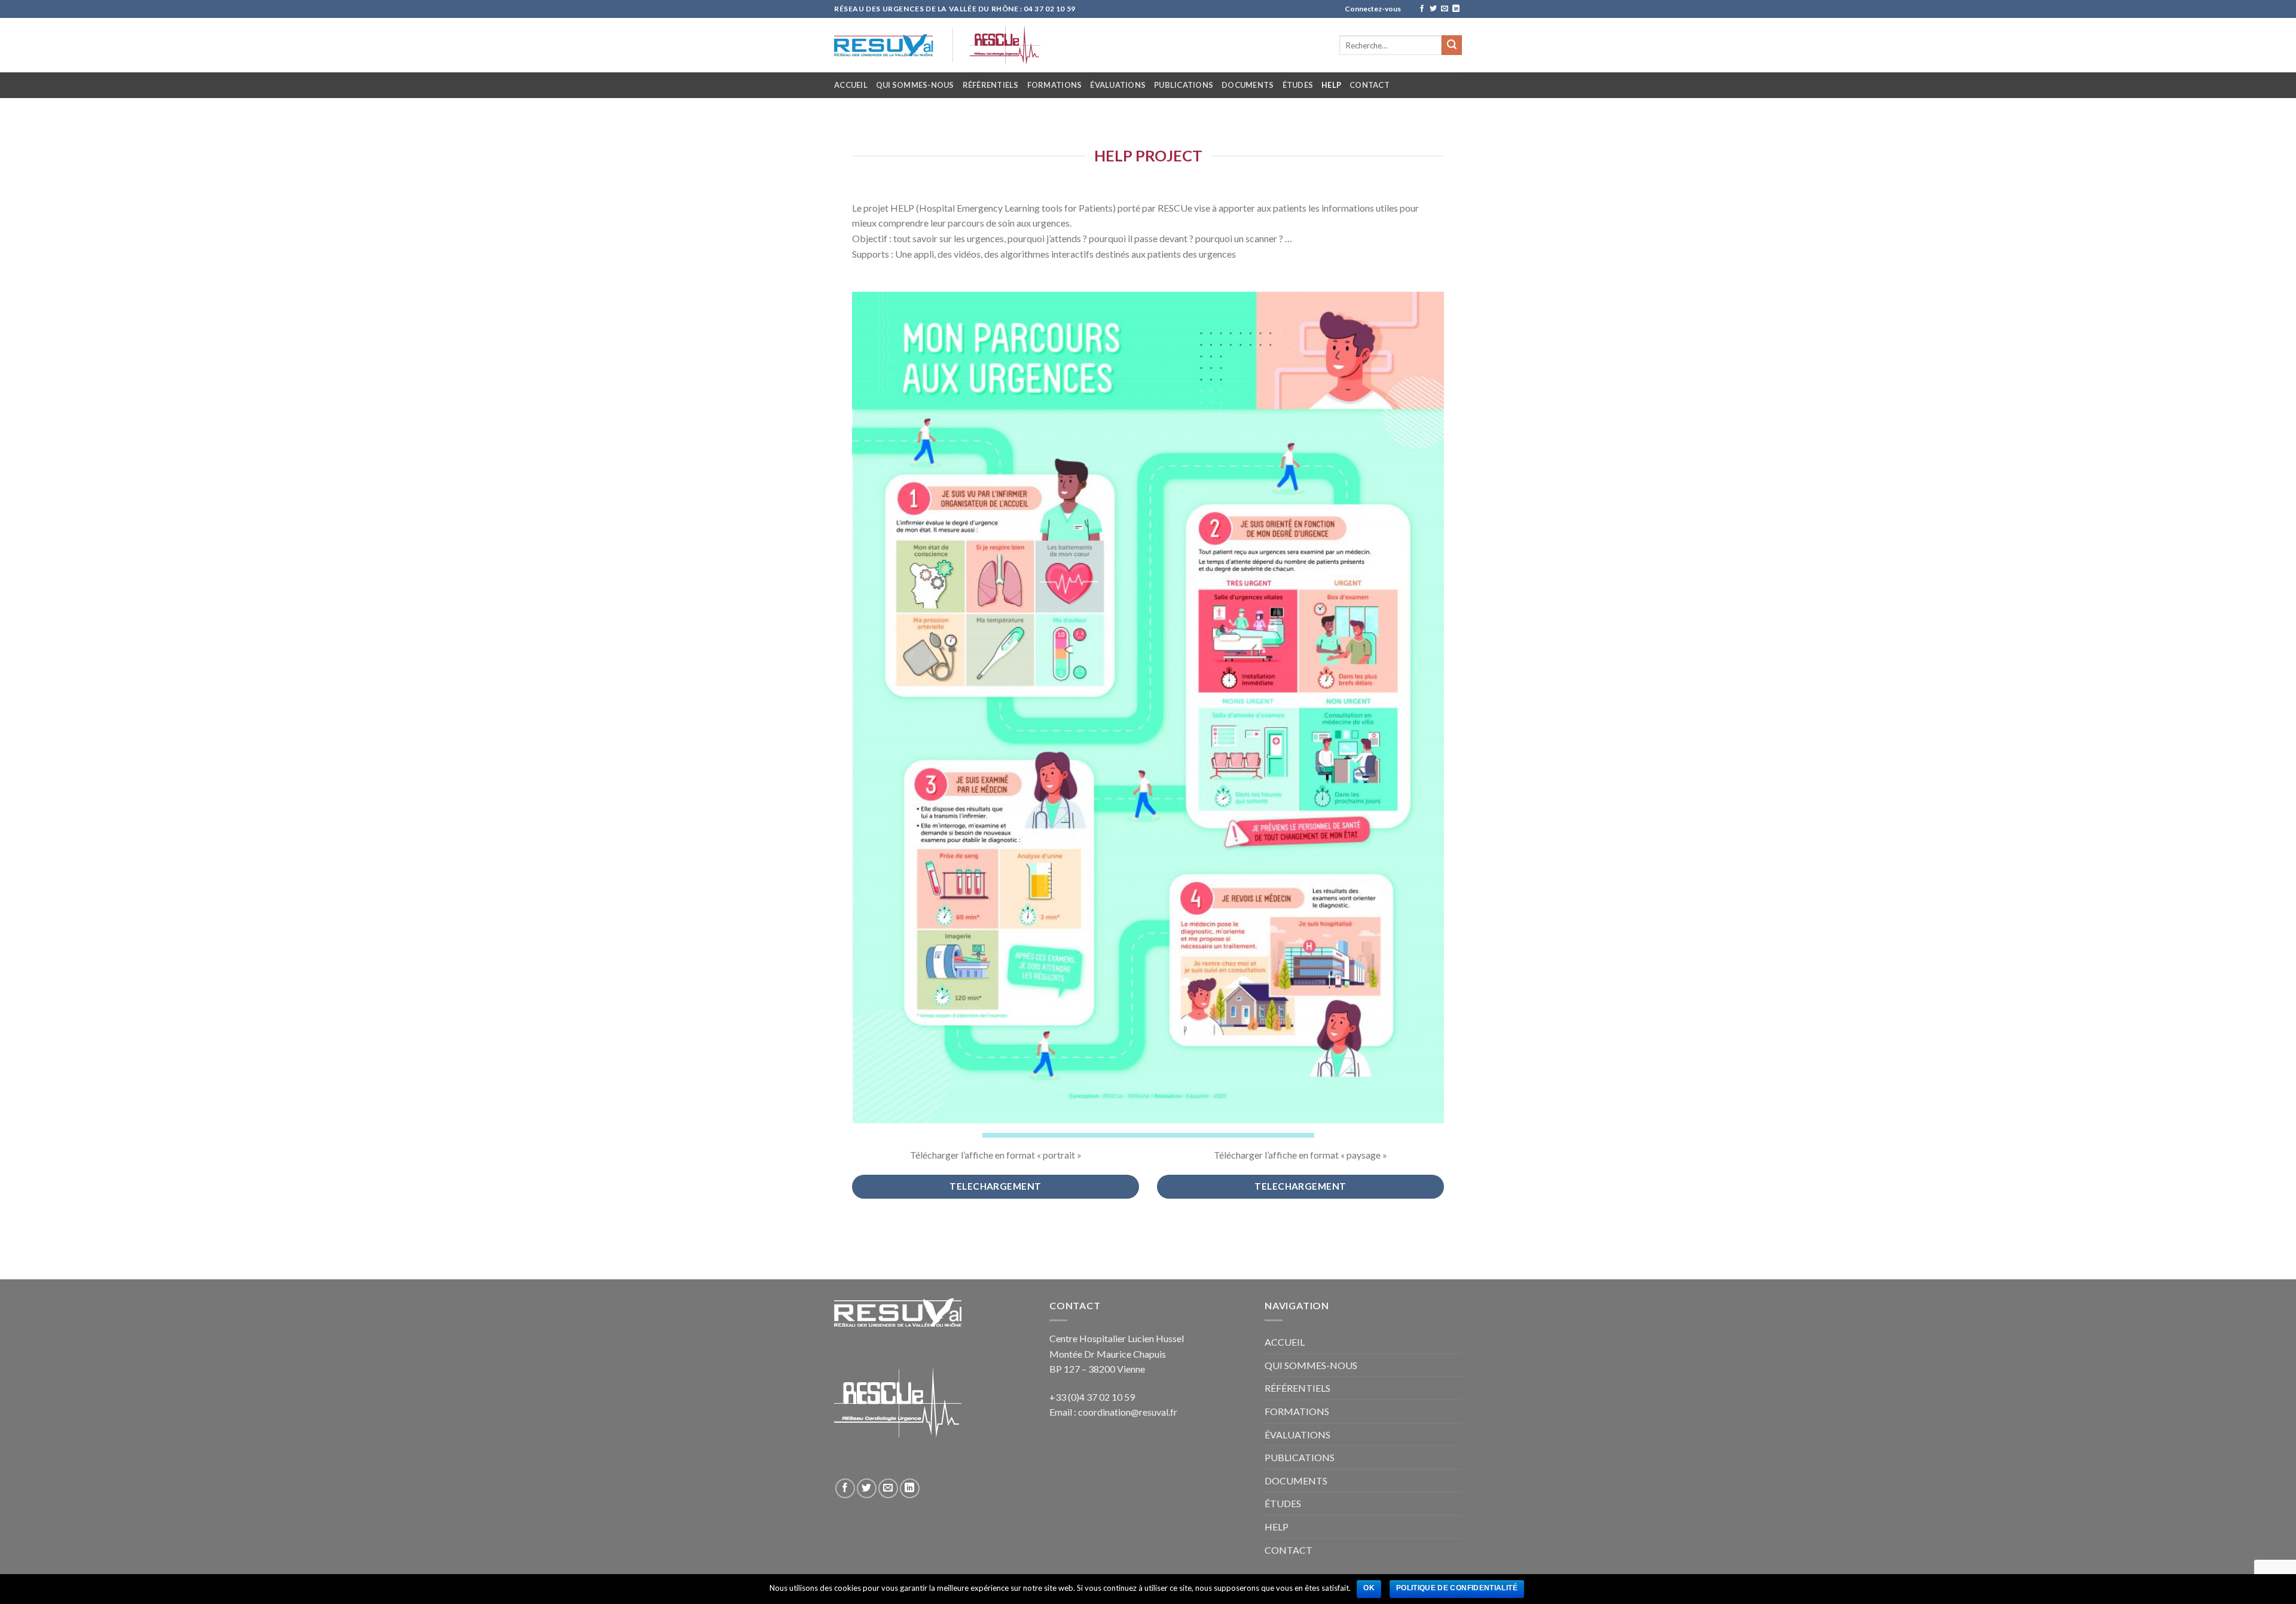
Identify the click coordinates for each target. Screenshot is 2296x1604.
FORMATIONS (1055, 85)
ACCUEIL (851, 85)
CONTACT (1370, 85)
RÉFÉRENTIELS (991, 85)
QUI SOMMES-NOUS (915, 85)
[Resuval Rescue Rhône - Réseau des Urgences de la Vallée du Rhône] (1009, 45)
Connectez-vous (1373, 9)
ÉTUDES (1298, 85)
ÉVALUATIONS (1118, 85)
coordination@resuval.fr (1128, 1412)
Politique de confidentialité (1457, 1588)
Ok (1369, 1588)
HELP (1331, 85)
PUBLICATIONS (1184, 85)
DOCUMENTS (1248, 85)
